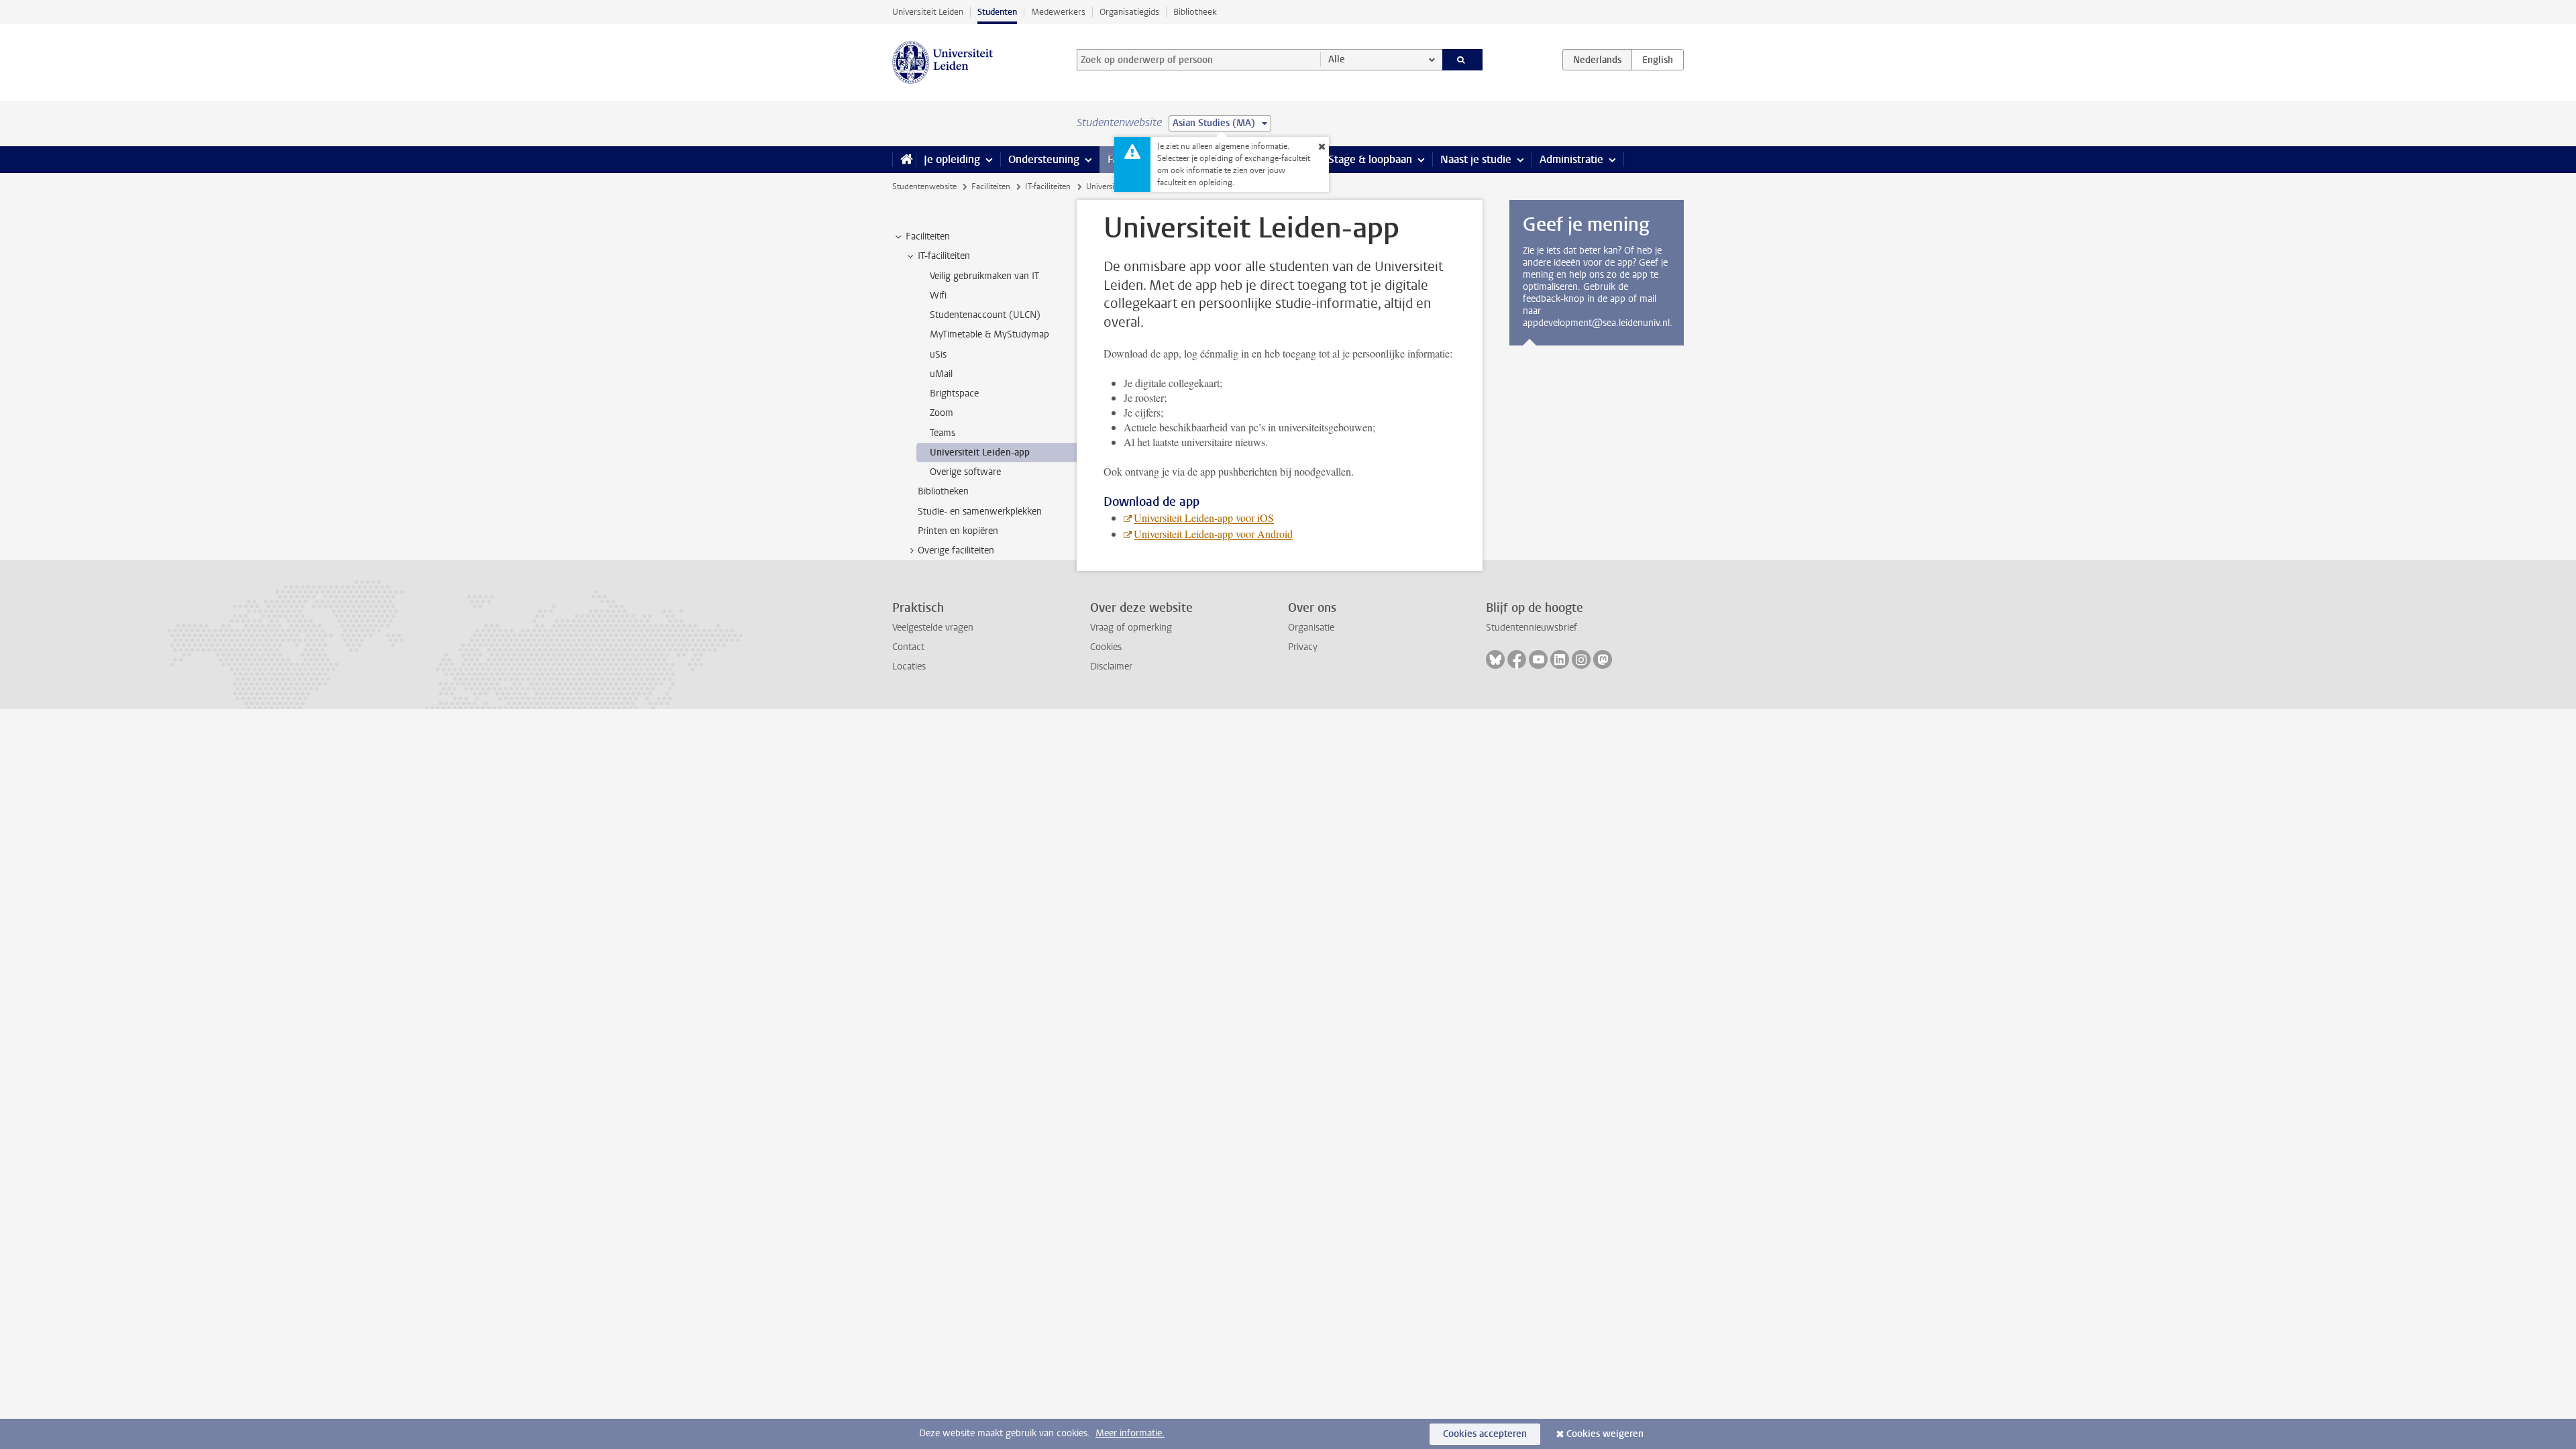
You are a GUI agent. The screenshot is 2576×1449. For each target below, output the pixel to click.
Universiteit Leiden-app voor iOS (1204, 518)
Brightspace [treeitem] (954, 393)
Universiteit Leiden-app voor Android (1213, 534)
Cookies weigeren (1605, 1434)
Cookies (1106, 647)
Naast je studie (1476, 159)
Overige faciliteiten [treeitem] (956, 550)
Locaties (909, 666)
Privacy (1303, 647)
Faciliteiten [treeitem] (928, 236)
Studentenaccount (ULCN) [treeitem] (985, 315)
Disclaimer (1111, 666)
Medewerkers (1058, 12)
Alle (1337, 59)
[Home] (904, 160)
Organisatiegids (1129, 12)
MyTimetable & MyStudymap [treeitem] (989, 334)
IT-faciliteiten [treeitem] (944, 256)
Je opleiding (952, 159)
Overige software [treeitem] (965, 472)
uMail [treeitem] (941, 374)
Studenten (997, 12)
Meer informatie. (1130, 1433)
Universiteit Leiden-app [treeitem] (980, 452)
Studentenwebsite (924, 186)
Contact (908, 647)
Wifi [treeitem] (938, 296)
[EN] (1658, 60)
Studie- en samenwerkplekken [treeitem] (980, 512)
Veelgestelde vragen (933, 628)
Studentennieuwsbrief (1532, 628)
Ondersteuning (1044, 159)
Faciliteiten (991, 186)
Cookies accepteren (1485, 1434)
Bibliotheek (1195, 12)
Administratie (1571, 159)
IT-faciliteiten (1048, 186)
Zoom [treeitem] (942, 413)
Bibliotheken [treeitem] (943, 491)
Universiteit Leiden (928, 12)
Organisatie (1311, 628)
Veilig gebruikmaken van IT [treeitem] (984, 276)
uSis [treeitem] (938, 355)
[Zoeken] (1463, 60)
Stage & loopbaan (1370, 159)
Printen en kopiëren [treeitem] (958, 531)
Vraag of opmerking (1131, 628)
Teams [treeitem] (943, 433)
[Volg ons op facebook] (1517, 659)
